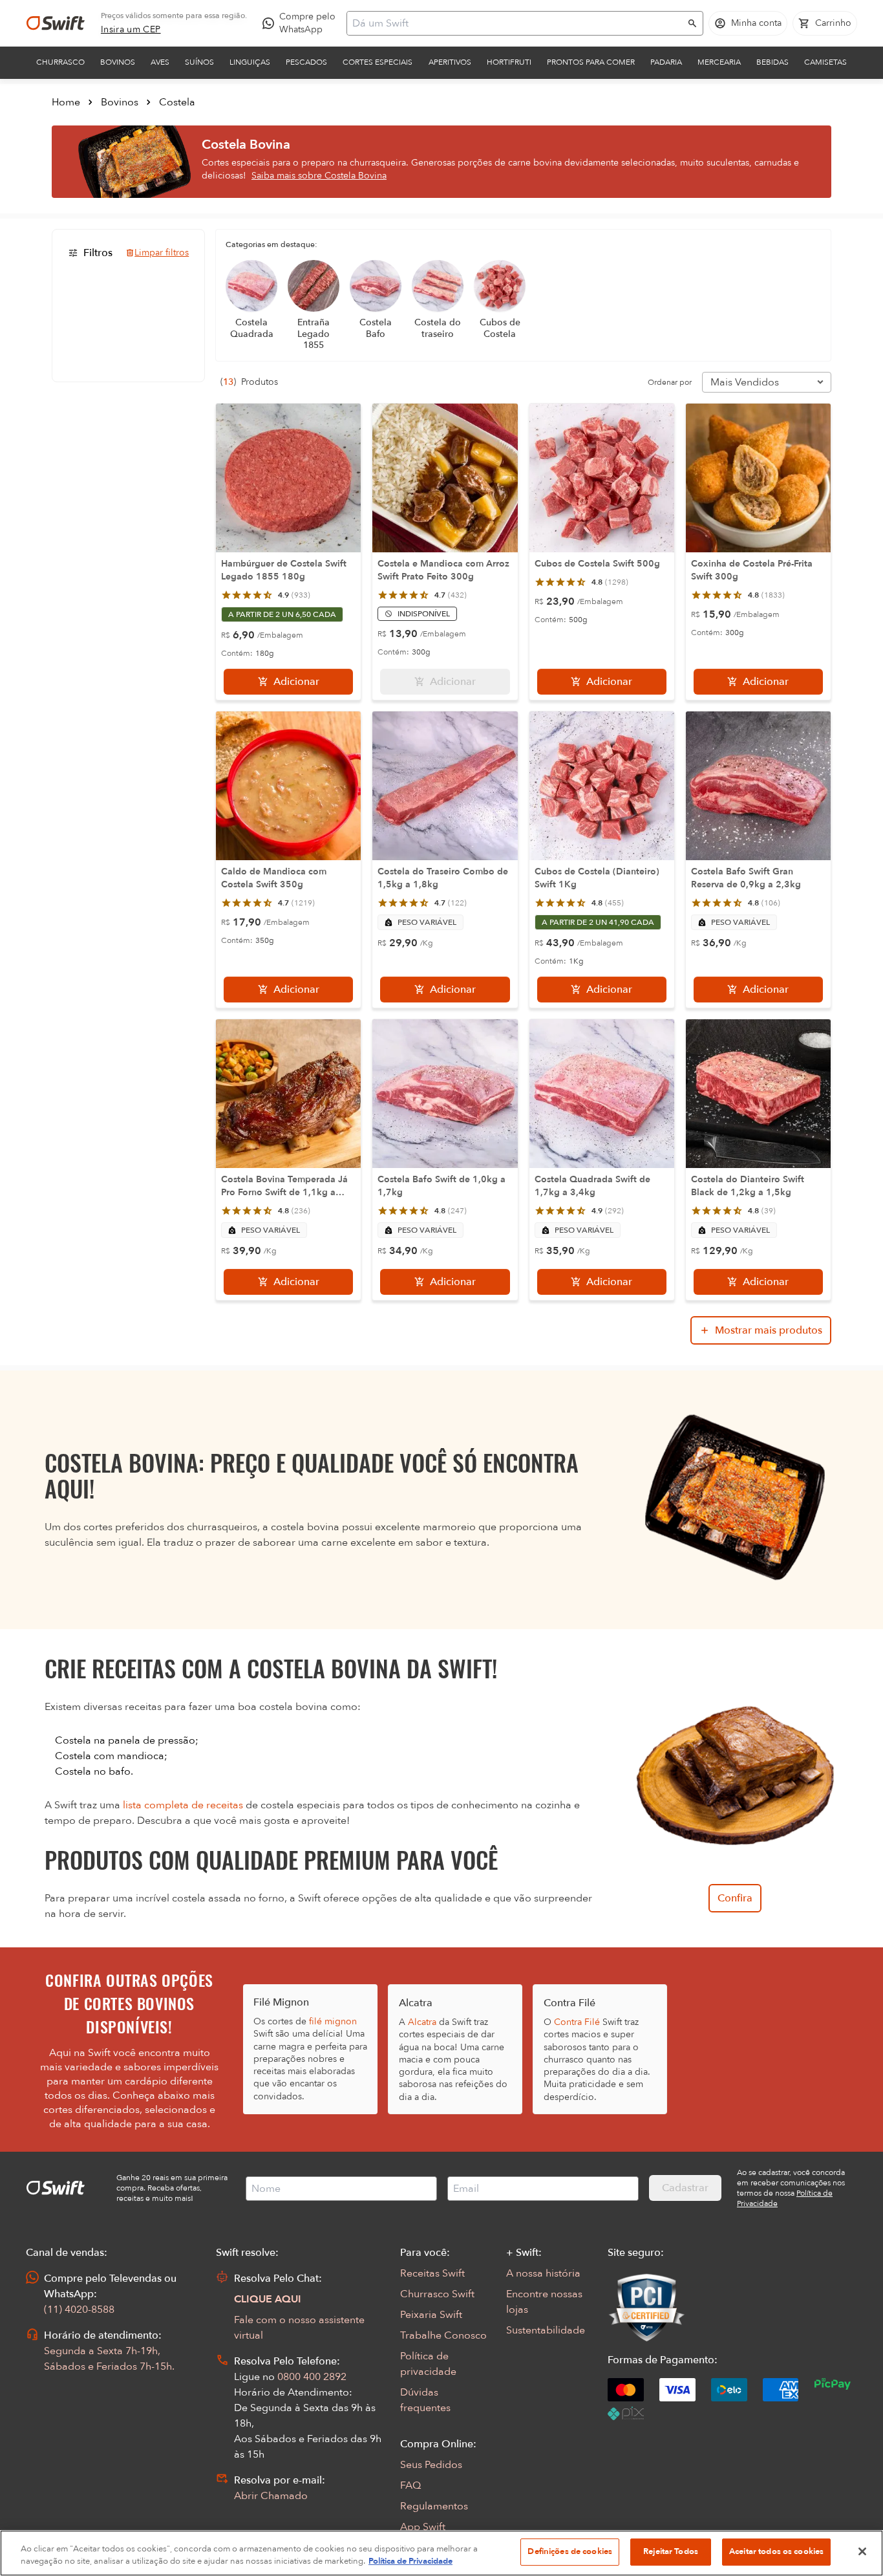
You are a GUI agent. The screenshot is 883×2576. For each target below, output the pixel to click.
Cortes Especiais (378, 62)
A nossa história (543, 2273)
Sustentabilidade (546, 2330)
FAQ (410, 2485)
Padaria (666, 62)
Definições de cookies (570, 2551)
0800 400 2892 (312, 2377)
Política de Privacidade (410, 2562)
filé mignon (333, 2021)
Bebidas (772, 62)
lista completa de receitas (183, 1805)
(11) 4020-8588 (79, 2310)
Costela (177, 102)
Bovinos (118, 62)
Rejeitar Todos (671, 2551)
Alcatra (422, 2022)
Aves (160, 62)
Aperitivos (450, 62)
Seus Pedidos (431, 2465)
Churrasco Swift (437, 2294)
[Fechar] (862, 2551)
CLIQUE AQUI (268, 2299)
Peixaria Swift (431, 2315)
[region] (441, 2553)
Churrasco (60, 62)
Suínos (199, 62)
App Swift (423, 2527)
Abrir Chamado (271, 2496)
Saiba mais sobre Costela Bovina (319, 176)
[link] (131, 30)
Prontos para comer (591, 62)
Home (66, 102)
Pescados (306, 62)
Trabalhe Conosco (443, 2335)
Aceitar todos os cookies (776, 2551)
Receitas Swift (432, 2273)
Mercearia (719, 62)
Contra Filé (577, 2022)
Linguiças (250, 62)
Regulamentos (434, 2506)
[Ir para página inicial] (56, 23)
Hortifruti (509, 62)
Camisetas (825, 62)
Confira (735, 1898)
